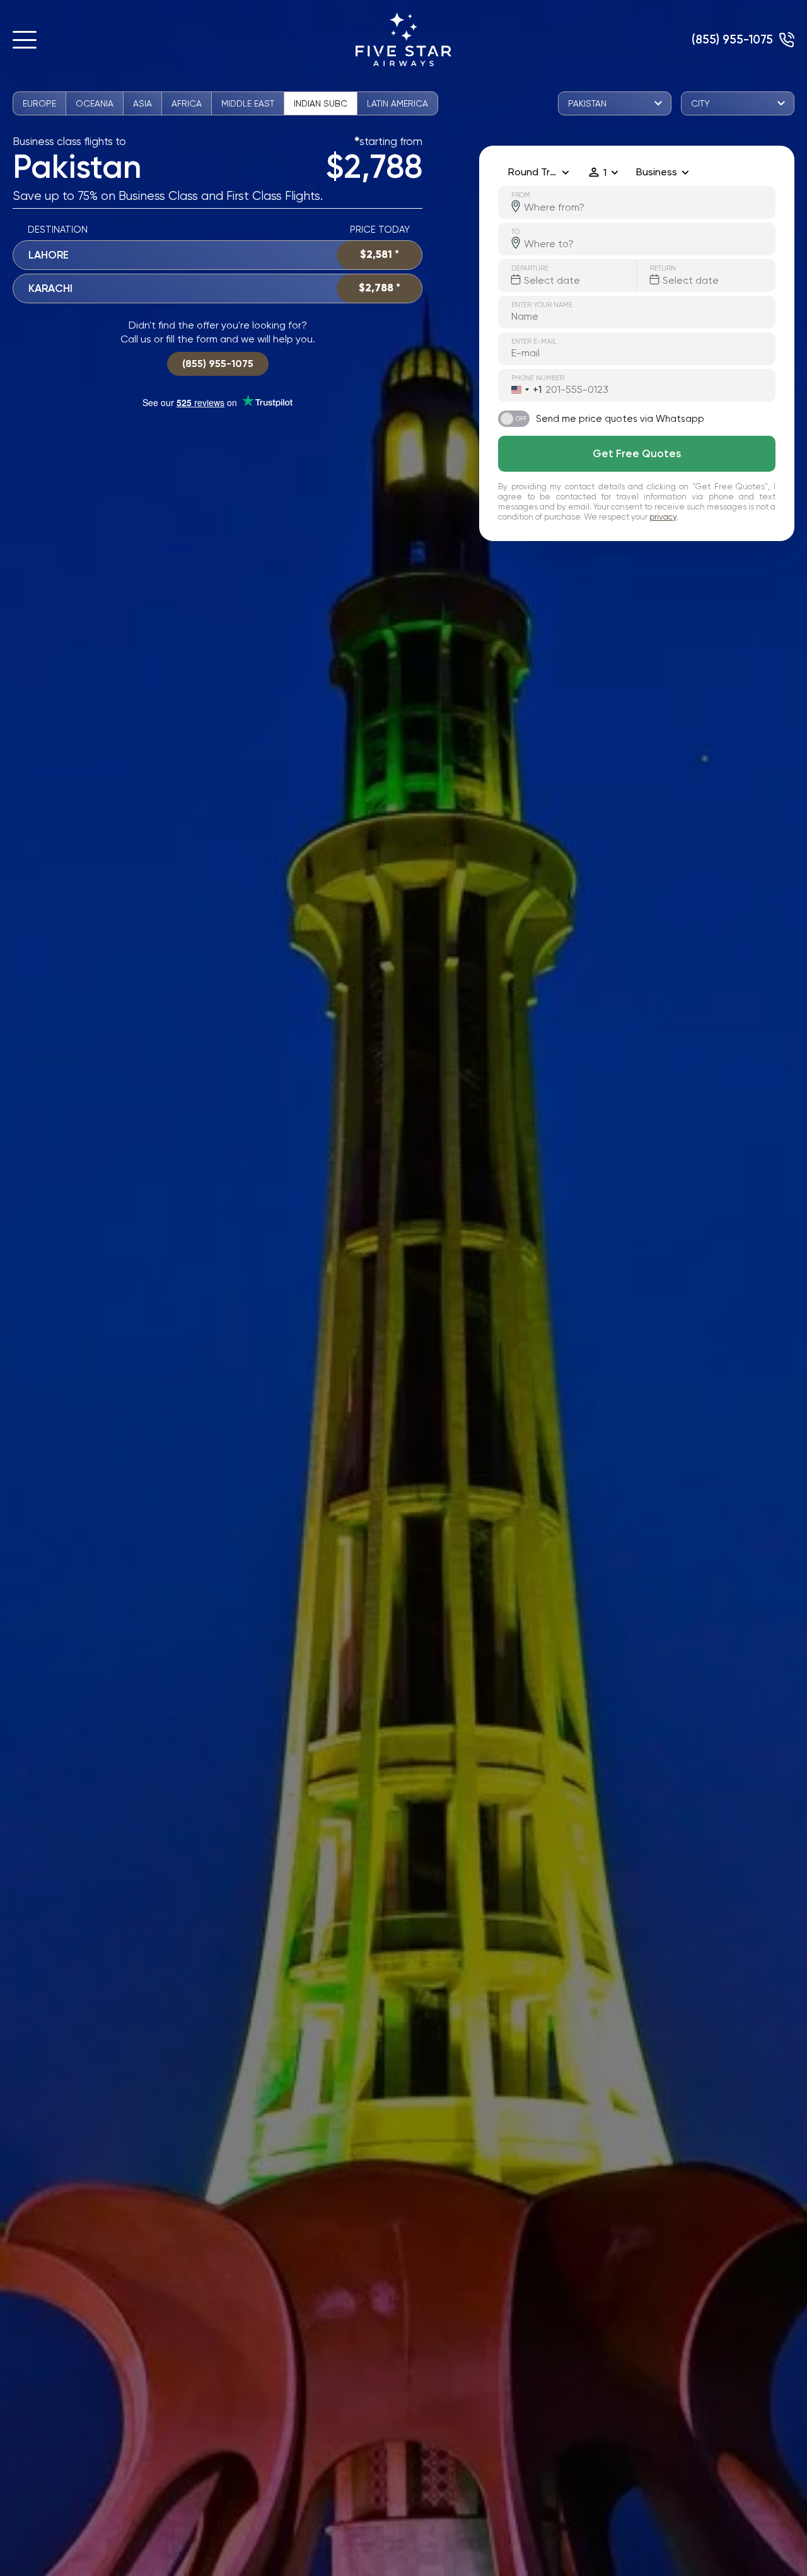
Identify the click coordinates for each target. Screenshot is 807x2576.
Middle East (248, 103)
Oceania (95, 103)
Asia (142, 103)
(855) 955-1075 (732, 39)
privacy (663, 517)
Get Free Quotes (637, 453)
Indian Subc (321, 103)
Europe (39, 103)
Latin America (398, 103)
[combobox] (520, 390)
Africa (187, 103)
